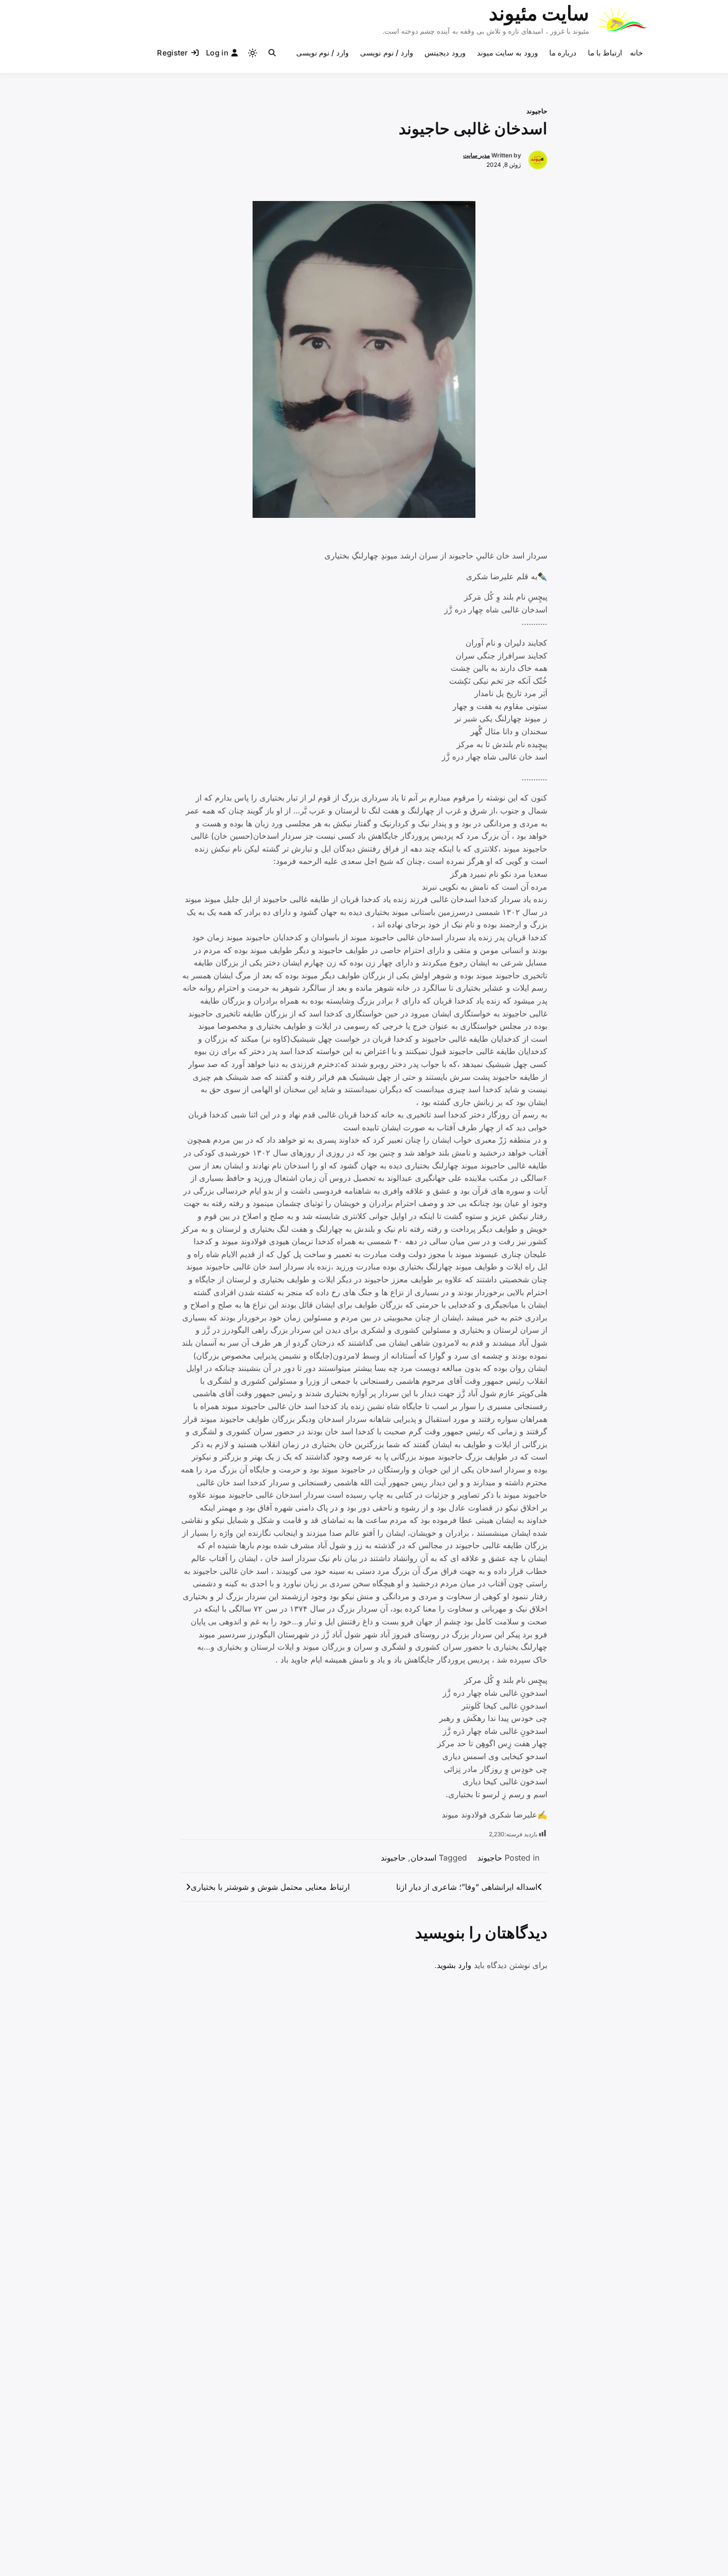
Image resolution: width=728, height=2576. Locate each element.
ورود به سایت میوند (507, 53)
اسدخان (423, 1858)
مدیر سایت (476, 155)
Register (172, 53)
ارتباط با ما (605, 53)
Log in (217, 53)
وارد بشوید (454, 1965)
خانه (636, 53)
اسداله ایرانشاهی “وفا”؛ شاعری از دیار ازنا (467, 1887)
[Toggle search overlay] (272, 53)
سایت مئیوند (539, 13)
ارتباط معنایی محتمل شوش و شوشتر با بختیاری (270, 1887)
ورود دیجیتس (445, 53)
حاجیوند (537, 111)
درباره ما (563, 53)
